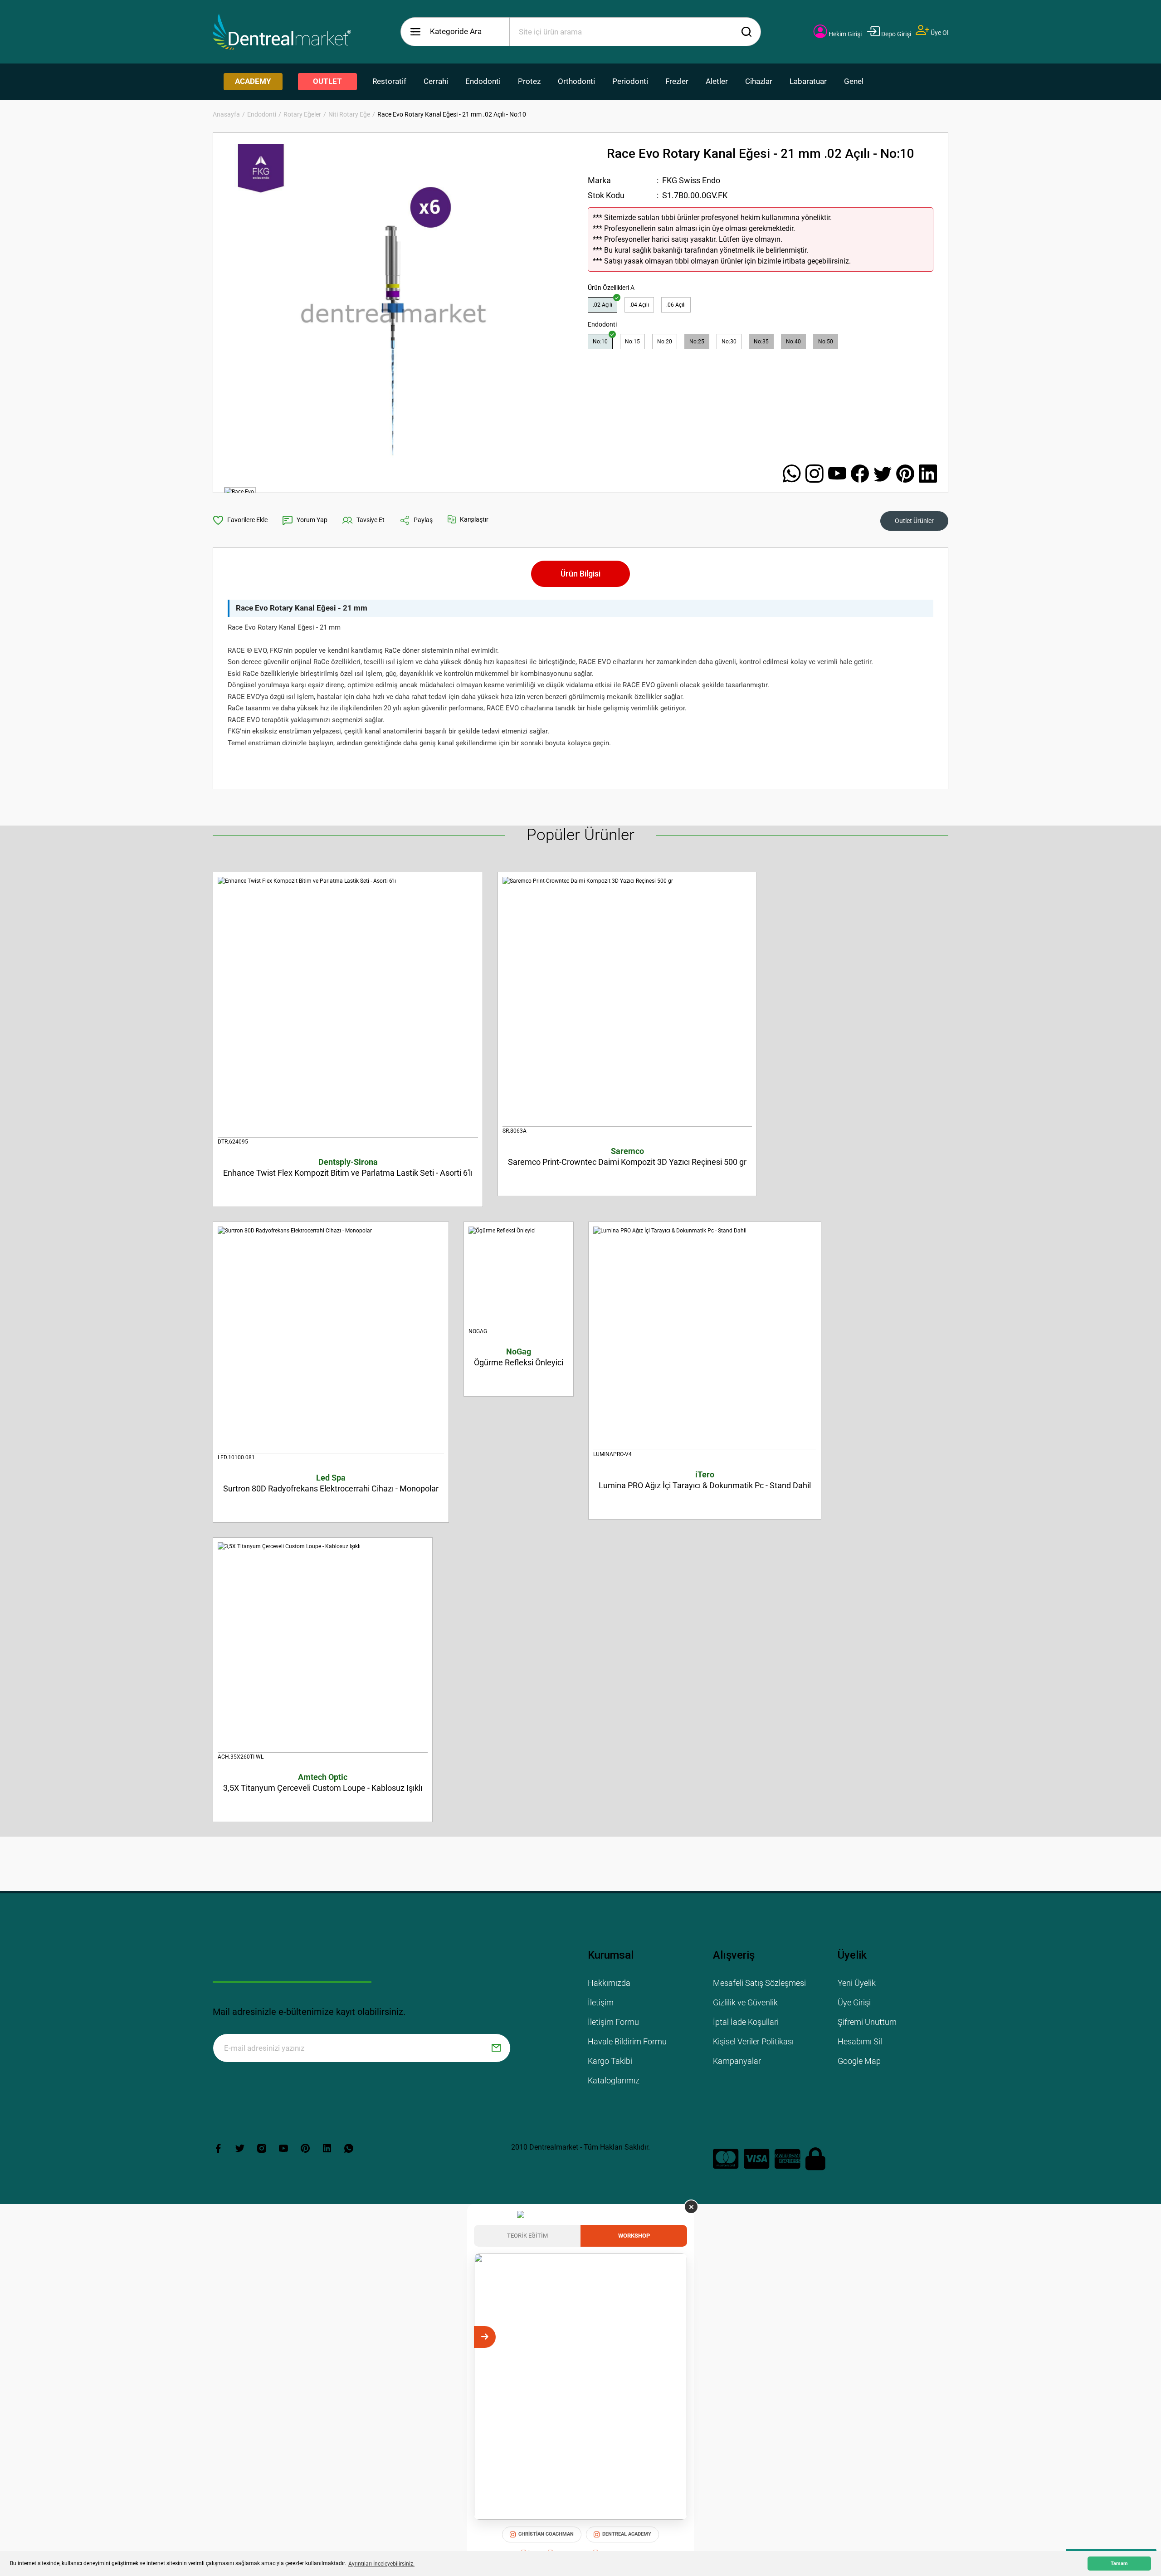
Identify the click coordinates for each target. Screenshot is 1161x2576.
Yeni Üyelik (857, 1983)
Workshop (634, 2236)
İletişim (601, 2002)
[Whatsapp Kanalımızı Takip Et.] (794, 474)
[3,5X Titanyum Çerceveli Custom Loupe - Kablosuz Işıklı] (323, 1647)
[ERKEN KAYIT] (676, 2337)
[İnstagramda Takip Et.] (817, 474)
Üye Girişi (854, 2002)
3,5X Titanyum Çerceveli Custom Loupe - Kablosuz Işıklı (323, 1782)
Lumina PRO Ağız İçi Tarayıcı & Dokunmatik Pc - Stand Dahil (705, 1480)
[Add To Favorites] (240, 520)
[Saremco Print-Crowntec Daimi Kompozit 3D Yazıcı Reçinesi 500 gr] (627, 1002)
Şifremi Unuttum (867, 2022)
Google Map (859, 2061)
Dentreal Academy (627, 2534)
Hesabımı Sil (860, 2041)
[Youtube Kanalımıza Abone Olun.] (839, 474)
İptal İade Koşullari (746, 2022)
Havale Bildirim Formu (627, 2041)
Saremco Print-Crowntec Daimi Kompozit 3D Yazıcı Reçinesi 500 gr (627, 1156)
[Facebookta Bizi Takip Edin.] (862, 474)
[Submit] (496, 2048)
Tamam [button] (1119, 2564)
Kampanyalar (737, 2061)
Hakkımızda (609, 1983)
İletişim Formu (613, 2022)
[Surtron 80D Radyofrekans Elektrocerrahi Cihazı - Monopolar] (331, 1340)
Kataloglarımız (614, 2080)
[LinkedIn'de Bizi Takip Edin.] (928, 474)
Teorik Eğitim (527, 2236)
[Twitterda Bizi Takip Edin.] (885, 474)
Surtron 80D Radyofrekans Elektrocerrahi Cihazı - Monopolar (331, 1483)
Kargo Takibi (610, 2061)
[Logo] (282, 32)
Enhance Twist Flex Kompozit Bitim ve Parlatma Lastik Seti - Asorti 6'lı (348, 1167)
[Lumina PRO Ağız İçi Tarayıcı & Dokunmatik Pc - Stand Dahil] (705, 1338)
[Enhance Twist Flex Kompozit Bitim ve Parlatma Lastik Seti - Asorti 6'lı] (348, 1007)
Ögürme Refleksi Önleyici (519, 1357)
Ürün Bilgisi (580, 574)
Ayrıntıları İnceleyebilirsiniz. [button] (381, 2564)
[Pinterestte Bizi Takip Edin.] (907, 474)
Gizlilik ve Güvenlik (745, 2002)
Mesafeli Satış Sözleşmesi (759, 1983)
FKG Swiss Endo (691, 180)
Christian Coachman (546, 2534)
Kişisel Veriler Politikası (753, 2041)
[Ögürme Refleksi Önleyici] (519, 1277)
